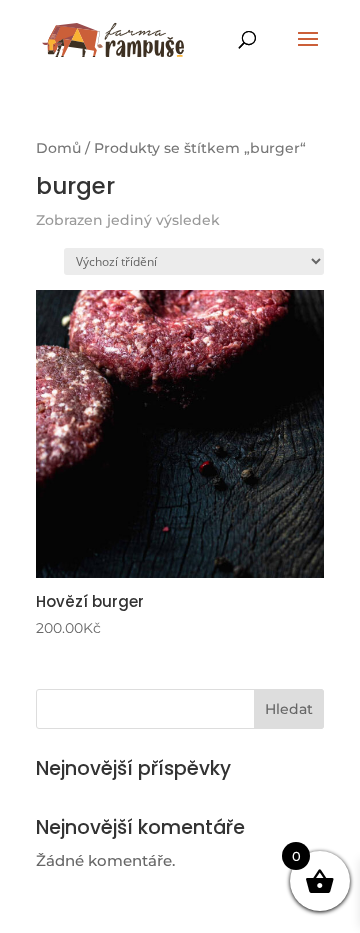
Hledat (289, 709)
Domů (58, 148)
